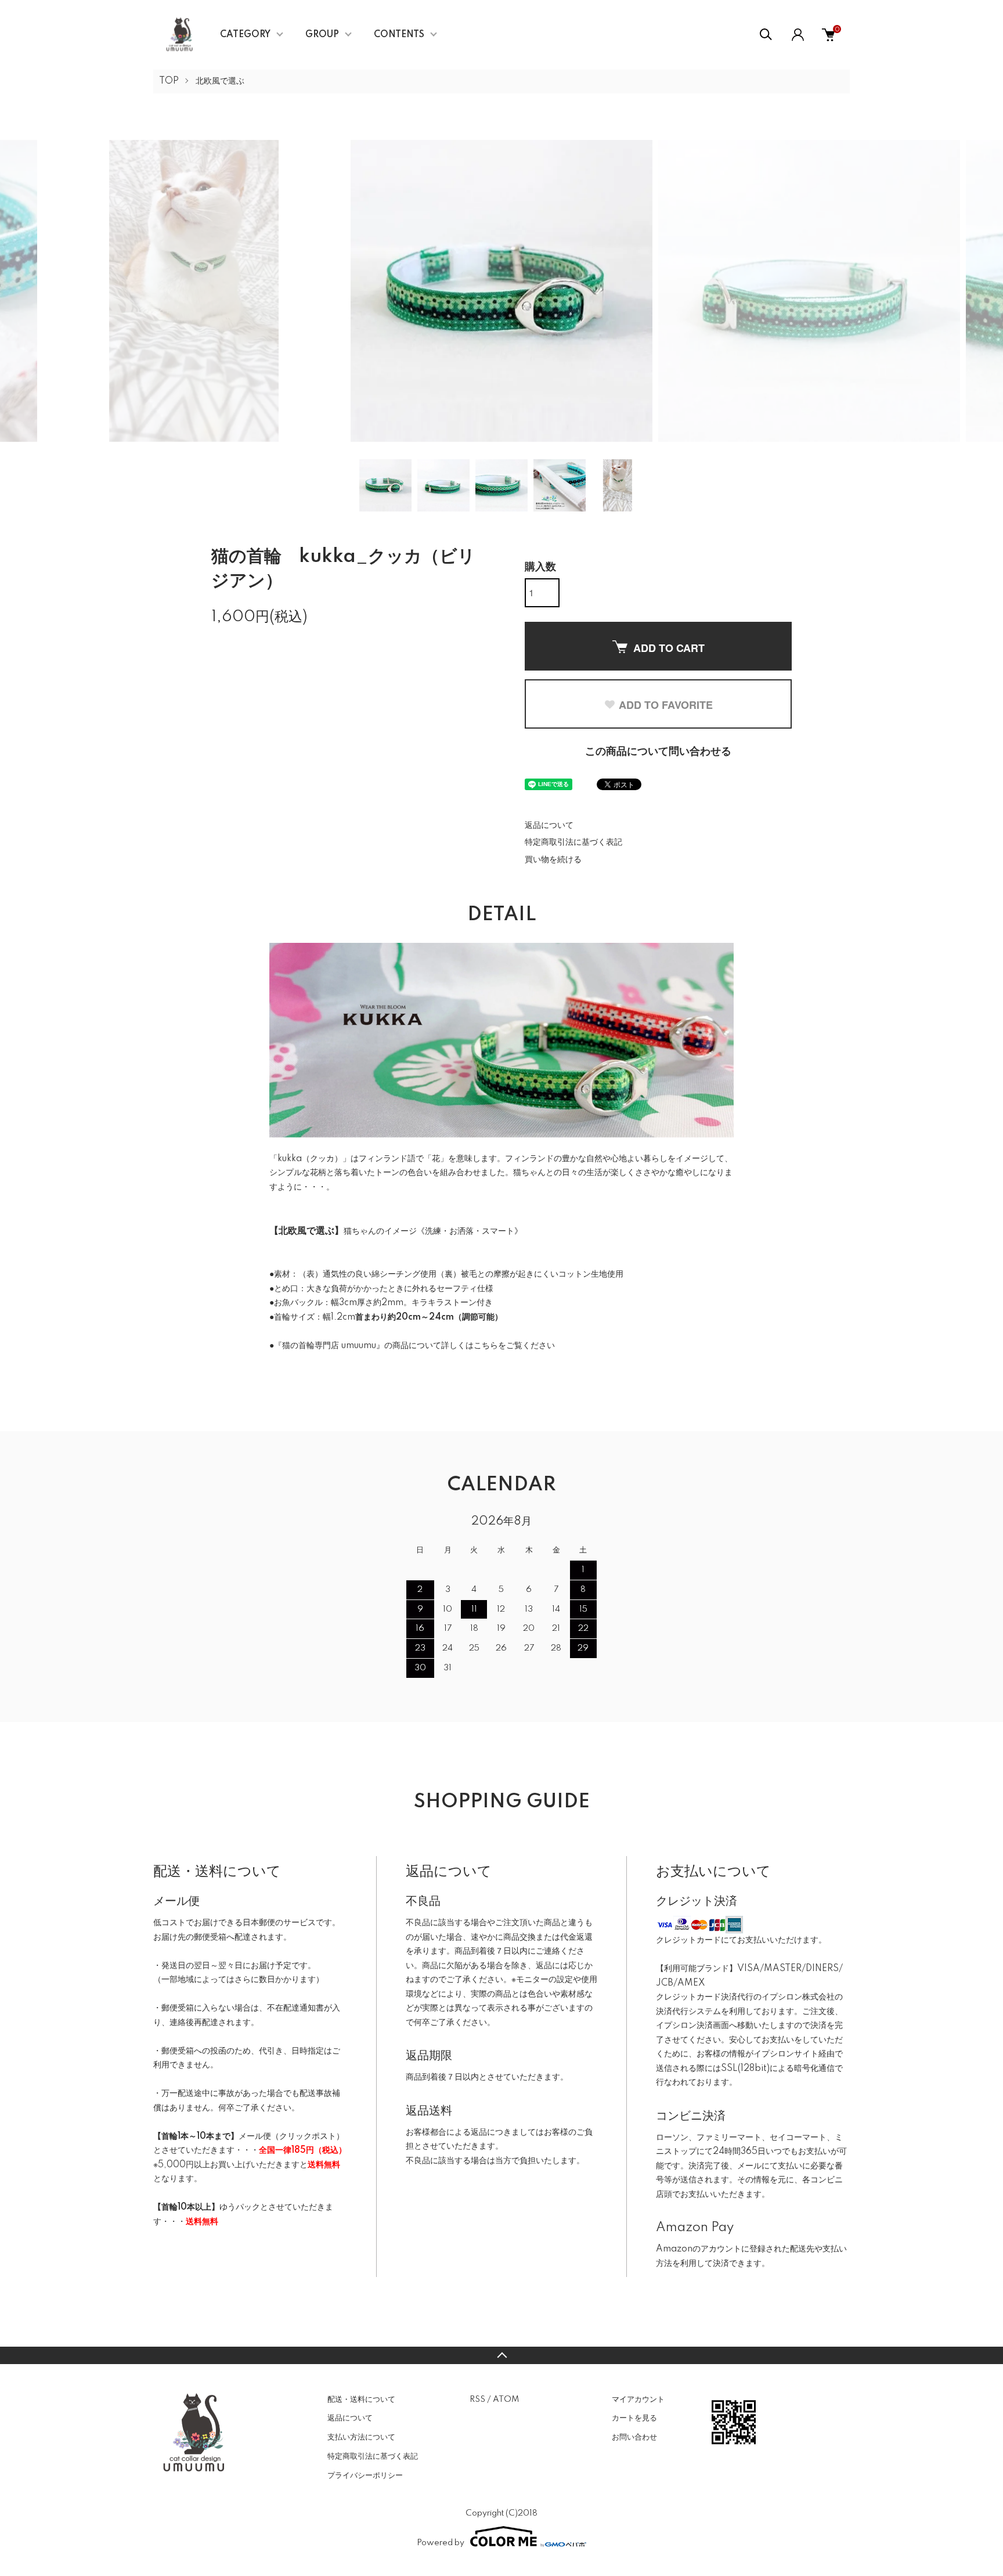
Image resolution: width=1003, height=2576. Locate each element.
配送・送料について (361, 2400)
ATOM (506, 2400)
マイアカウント (638, 2400)
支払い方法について (361, 2437)
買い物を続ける (553, 860)
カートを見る (634, 2418)
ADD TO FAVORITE (666, 705)
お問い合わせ (634, 2437)
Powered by (441, 2543)
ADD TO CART (669, 648)
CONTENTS (399, 35)
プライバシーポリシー (365, 2476)
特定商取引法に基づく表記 (573, 842)
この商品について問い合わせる (658, 752)
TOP (169, 81)
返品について (549, 826)
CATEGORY (245, 35)
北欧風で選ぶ (220, 81)
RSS (477, 2400)
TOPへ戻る (501, 2355)
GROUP (322, 35)
